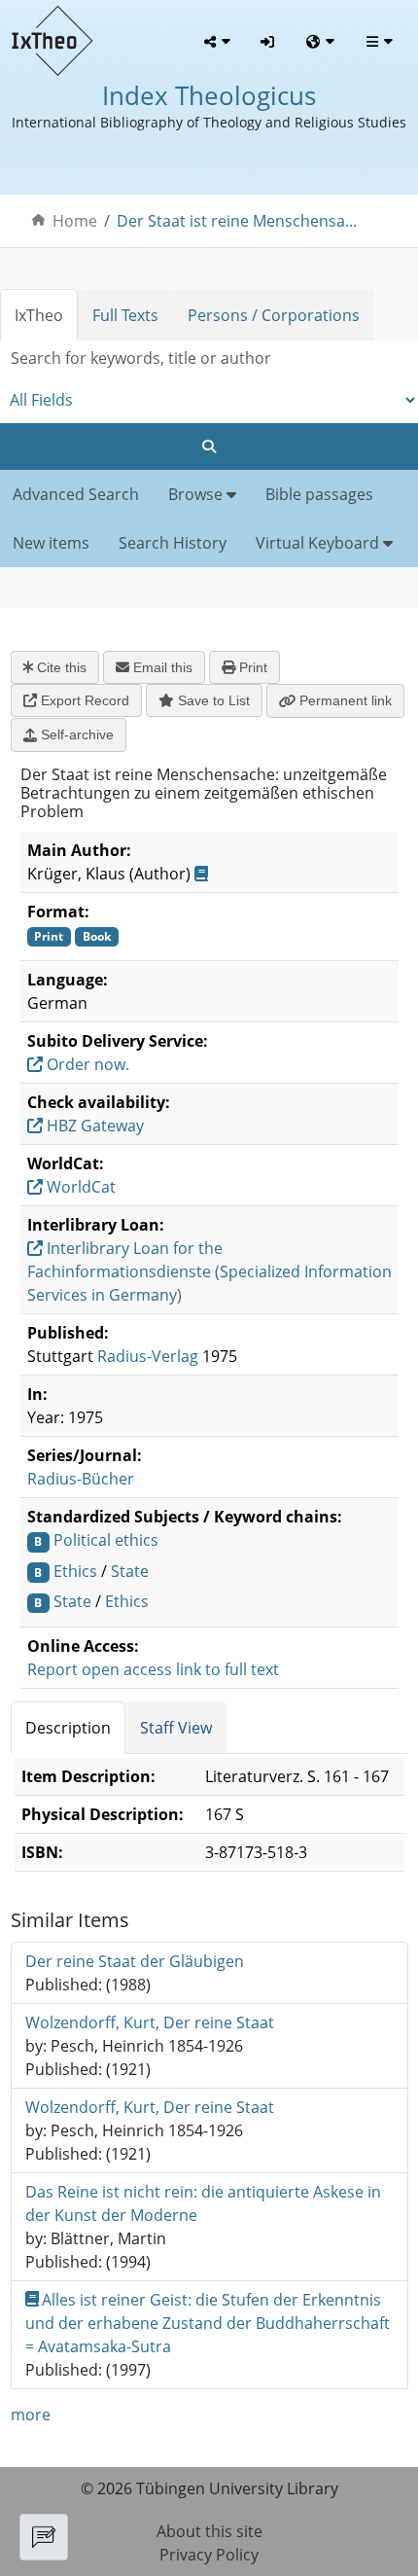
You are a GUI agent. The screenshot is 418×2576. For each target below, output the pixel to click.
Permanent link (344, 700)
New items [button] (51, 543)
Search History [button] (173, 543)
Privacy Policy (209, 2555)
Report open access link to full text (153, 1669)
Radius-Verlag (148, 1356)
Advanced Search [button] (76, 494)
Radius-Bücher (81, 1479)
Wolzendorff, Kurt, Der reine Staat (150, 2022)
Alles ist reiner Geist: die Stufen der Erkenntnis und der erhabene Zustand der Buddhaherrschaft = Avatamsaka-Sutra (208, 2323)
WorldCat (79, 1187)
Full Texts (125, 315)
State (130, 1571)
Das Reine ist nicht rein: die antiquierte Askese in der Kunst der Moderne (203, 2203)
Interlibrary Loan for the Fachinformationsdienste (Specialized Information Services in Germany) (209, 1271)
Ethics (75, 1571)
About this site (209, 2531)
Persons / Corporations (274, 315)
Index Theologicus (209, 96)
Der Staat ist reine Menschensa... (237, 221)
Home (75, 221)
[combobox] (209, 358)
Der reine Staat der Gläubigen (135, 1961)
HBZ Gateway (93, 1126)
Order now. (86, 1064)
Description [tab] (68, 1728)
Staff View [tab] (176, 1728)
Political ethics (106, 1540)
